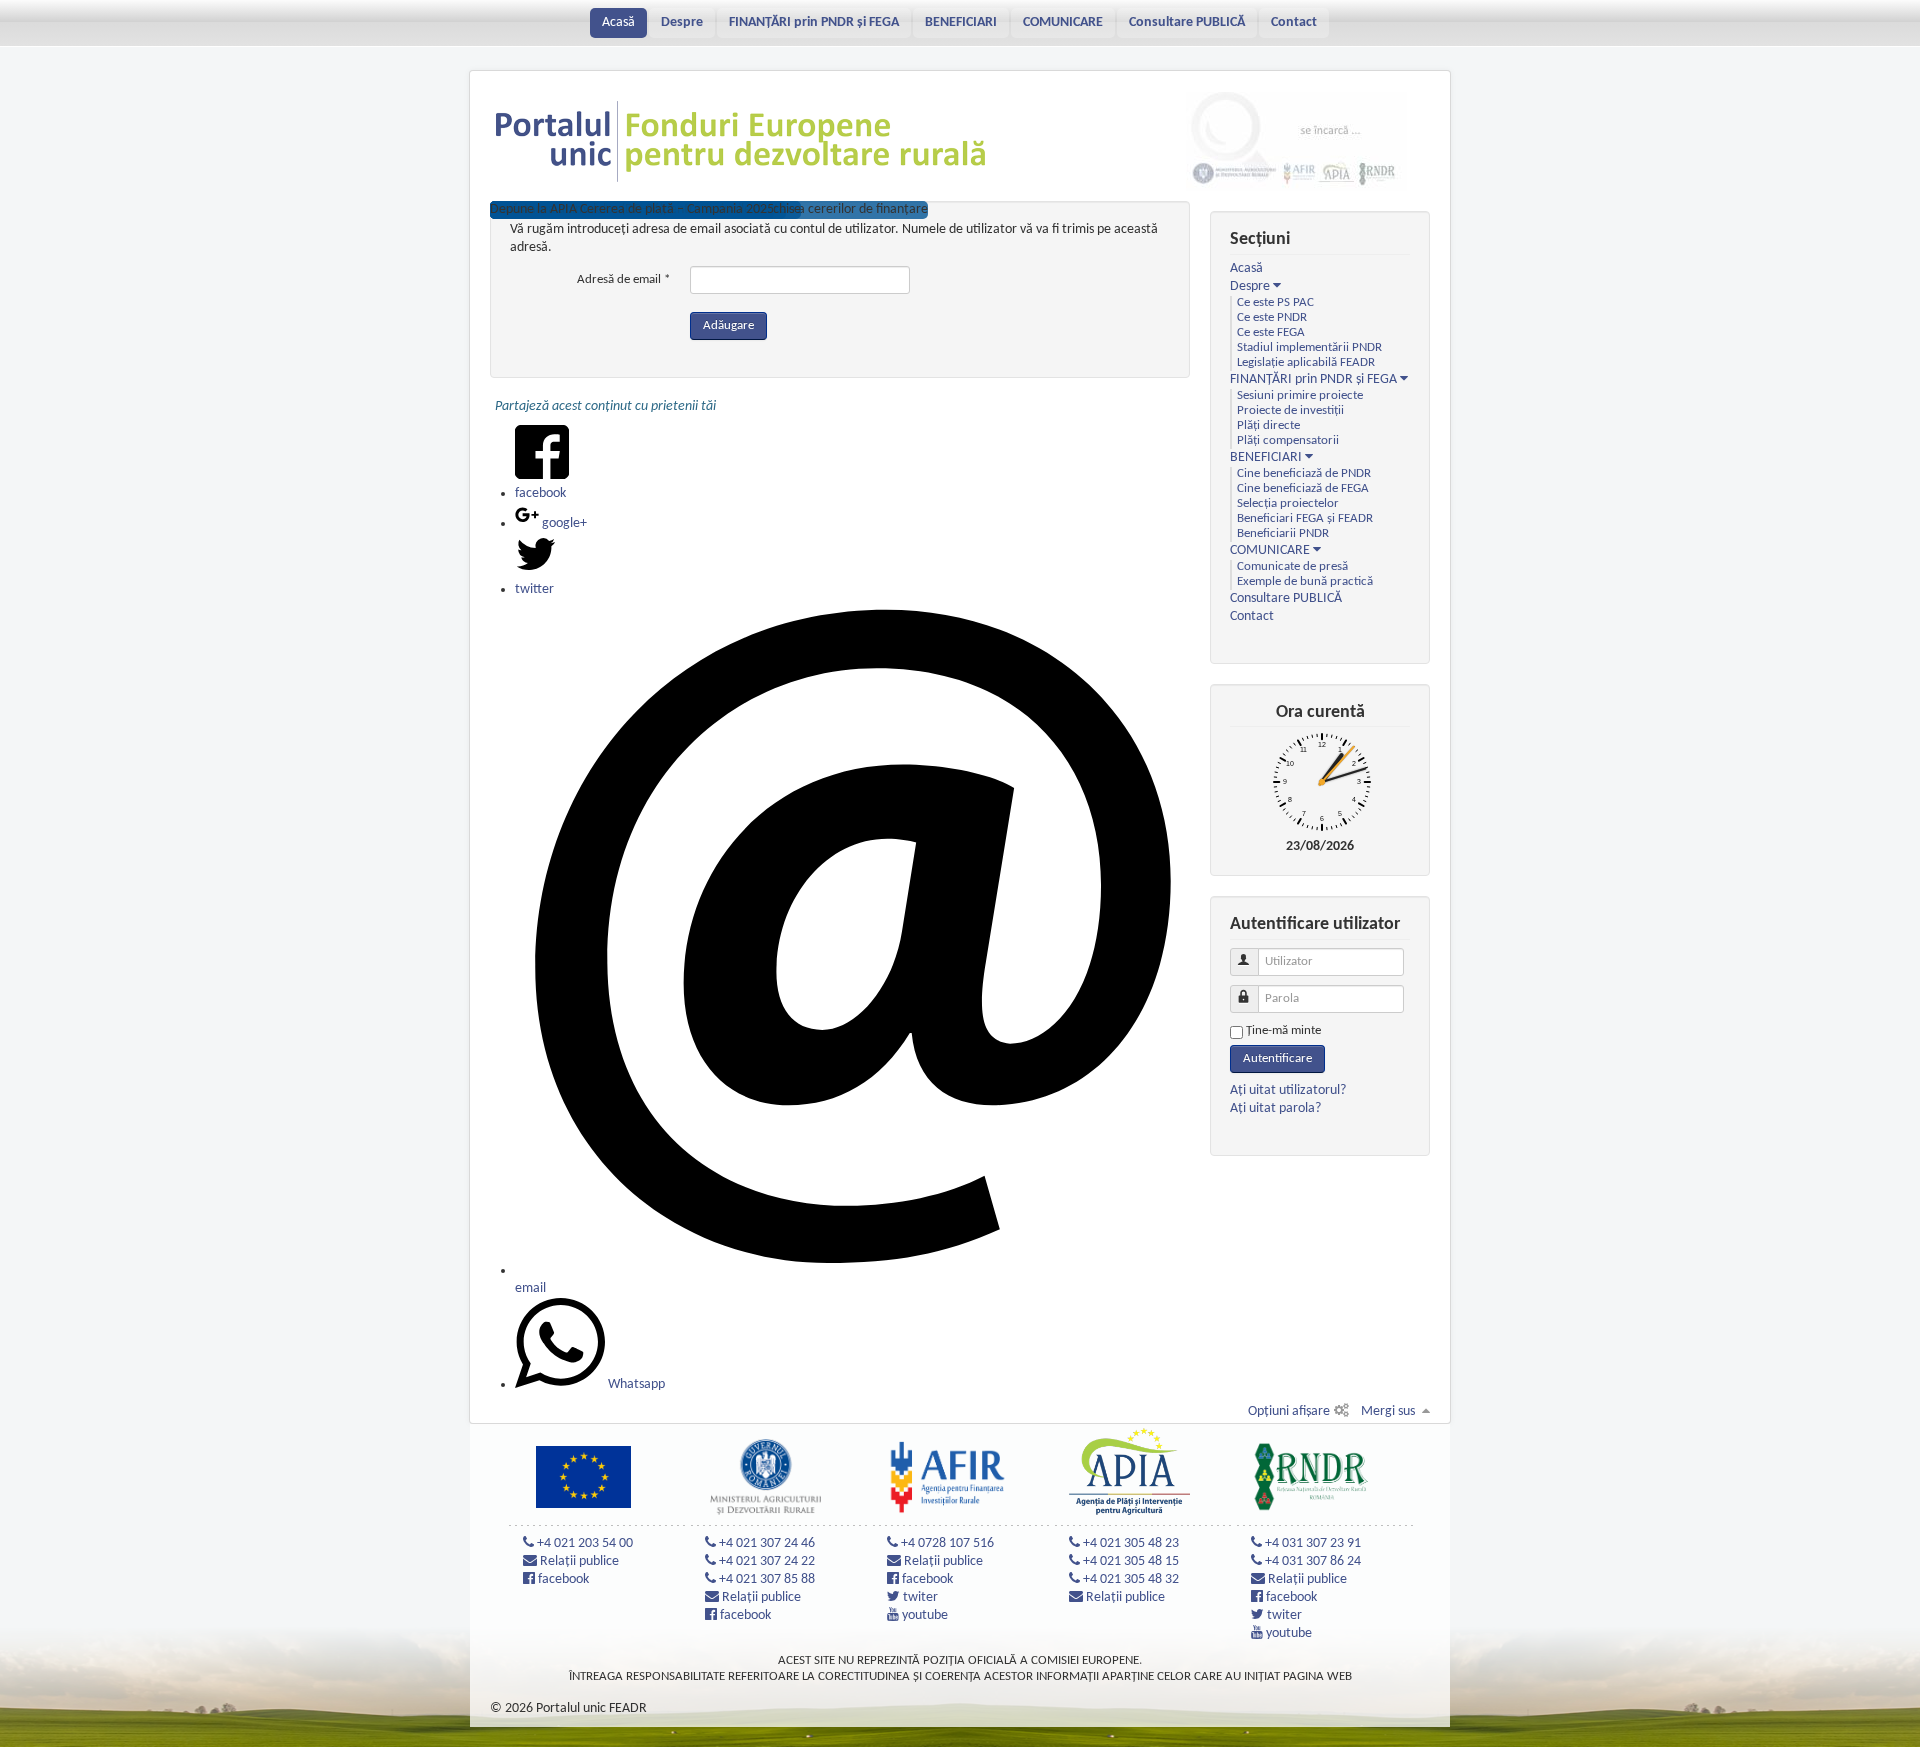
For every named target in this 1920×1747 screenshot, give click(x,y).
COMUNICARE (1063, 22)
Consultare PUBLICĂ (1187, 22)
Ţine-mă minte (1283, 1030)
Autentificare (1277, 1058)
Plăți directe (1268, 426)
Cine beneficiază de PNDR (1304, 474)
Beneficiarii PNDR (1283, 534)
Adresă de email (623, 279)
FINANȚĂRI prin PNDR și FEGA (814, 22)
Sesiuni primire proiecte (1300, 396)
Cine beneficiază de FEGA (1303, 489)
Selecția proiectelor (1288, 504)
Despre (682, 22)
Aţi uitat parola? (1275, 1108)
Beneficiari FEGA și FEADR (1305, 519)
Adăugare (728, 325)
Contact (1294, 22)
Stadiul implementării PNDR (1309, 348)
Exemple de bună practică (1305, 582)
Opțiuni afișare (1289, 1411)
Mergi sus (1388, 1411)
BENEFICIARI (961, 22)
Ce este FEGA (1271, 333)
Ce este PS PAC (1275, 303)
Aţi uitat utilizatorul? (1288, 1090)
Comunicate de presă (1292, 567)
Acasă (618, 22)
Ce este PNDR (1272, 318)
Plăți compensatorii (1288, 441)
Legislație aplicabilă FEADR (1306, 363)
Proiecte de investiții (1290, 411)
